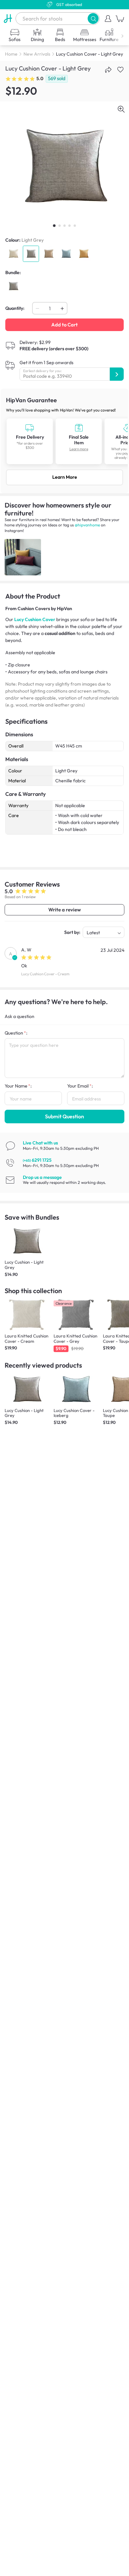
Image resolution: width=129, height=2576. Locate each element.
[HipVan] (8, 19)
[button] (93, 18)
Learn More (65, 477)
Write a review (64, 910)
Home (11, 54)
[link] (64, 441)
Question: (16, 1033)
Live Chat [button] (40, 1143)
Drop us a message (42, 1177)
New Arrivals (37, 54)
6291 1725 (37, 1160)
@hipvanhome (87, 525)
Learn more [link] (79, 449)
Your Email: (80, 1086)
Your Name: (18, 1086)
